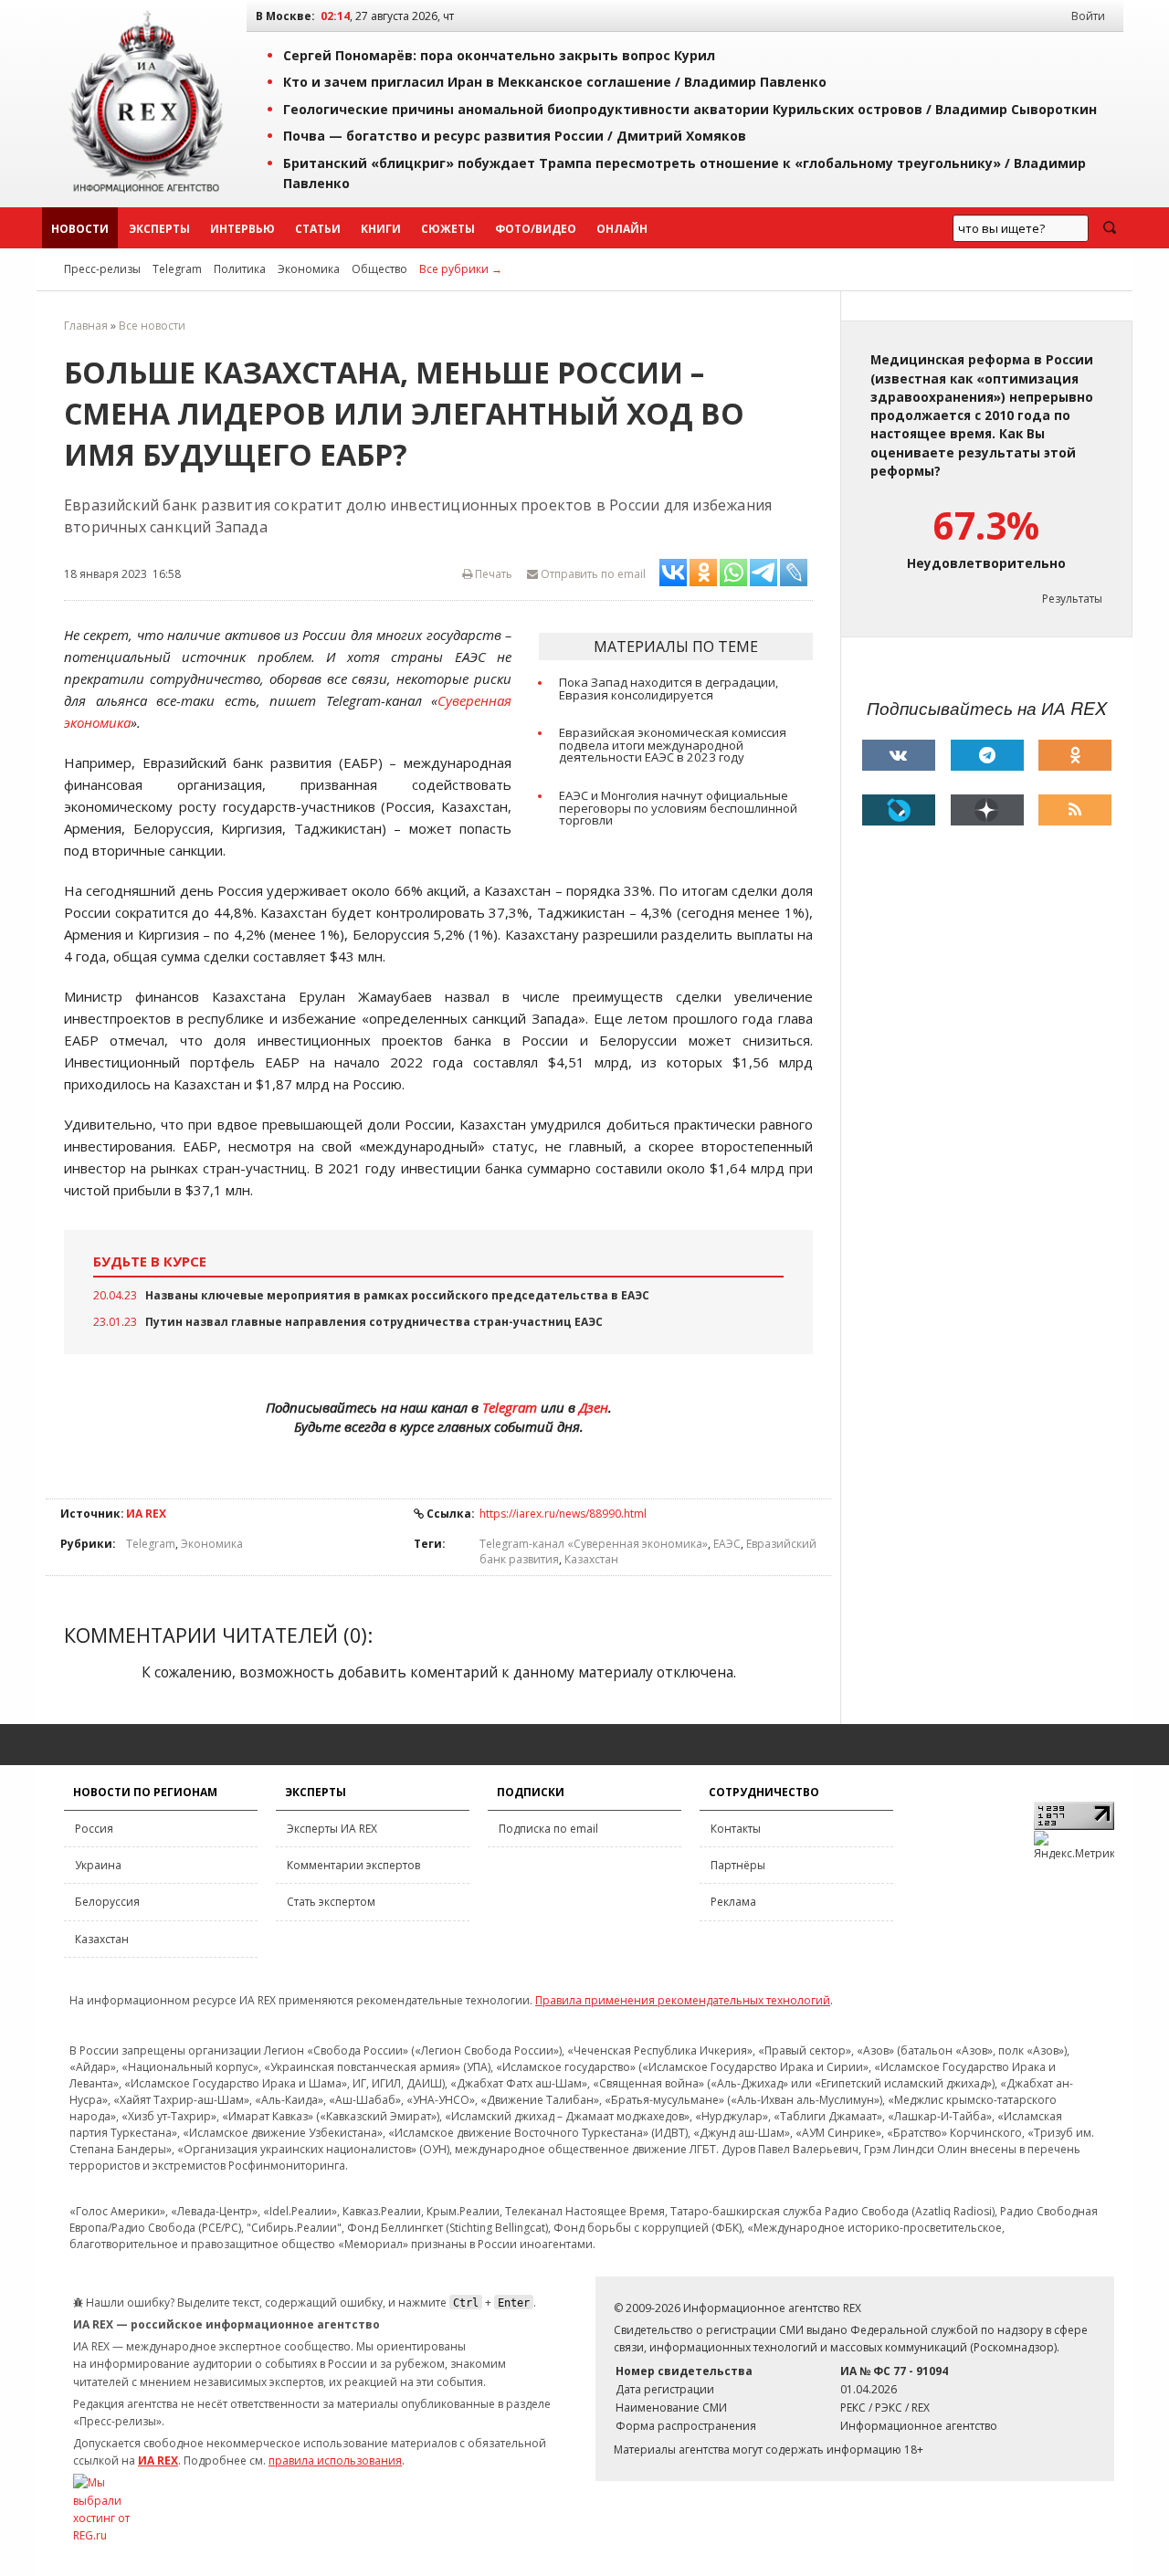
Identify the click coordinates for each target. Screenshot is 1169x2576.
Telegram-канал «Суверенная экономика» (594, 1544)
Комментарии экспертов (353, 1865)
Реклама (733, 1902)
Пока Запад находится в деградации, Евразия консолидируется (669, 689)
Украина (98, 1865)
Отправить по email (592, 574)
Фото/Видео (536, 229)
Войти (1088, 16)
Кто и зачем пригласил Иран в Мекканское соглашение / (555, 82)
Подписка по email (548, 1829)
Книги (381, 229)
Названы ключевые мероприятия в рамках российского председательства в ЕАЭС (397, 1295)
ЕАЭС (727, 1544)
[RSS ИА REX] (1075, 810)
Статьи (318, 229)
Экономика (309, 269)
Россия (94, 1829)
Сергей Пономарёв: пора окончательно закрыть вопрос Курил (499, 55)
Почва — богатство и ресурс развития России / (515, 136)
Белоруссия (107, 1902)
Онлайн (622, 229)
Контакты (736, 1829)
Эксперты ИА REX (332, 1829)
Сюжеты (448, 229)
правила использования (335, 2460)
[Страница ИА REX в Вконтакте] (899, 755)
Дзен (594, 1407)
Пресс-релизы (102, 269)
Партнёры (738, 1865)
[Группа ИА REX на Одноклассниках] (1075, 755)
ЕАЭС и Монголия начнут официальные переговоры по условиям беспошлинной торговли (678, 808)
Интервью (242, 229)
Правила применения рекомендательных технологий (683, 2000)
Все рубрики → (461, 269)
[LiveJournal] (899, 810)
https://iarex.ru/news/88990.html (563, 1514)
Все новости (152, 326)
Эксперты (159, 229)
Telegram (177, 269)
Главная (86, 326)
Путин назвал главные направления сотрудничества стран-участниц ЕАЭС (374, 1322)
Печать (492, 574)
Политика (240, 269)
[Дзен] (987, 810)
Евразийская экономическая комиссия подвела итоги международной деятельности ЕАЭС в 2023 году (673, 745)
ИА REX (146, 1514)
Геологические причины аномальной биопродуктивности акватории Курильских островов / (690, 109)
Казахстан (591, 1559)
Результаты (1072, 599)
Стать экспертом (331, 1902)
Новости (80, 229)
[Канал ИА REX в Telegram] (987, 755)
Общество (379, 269)
